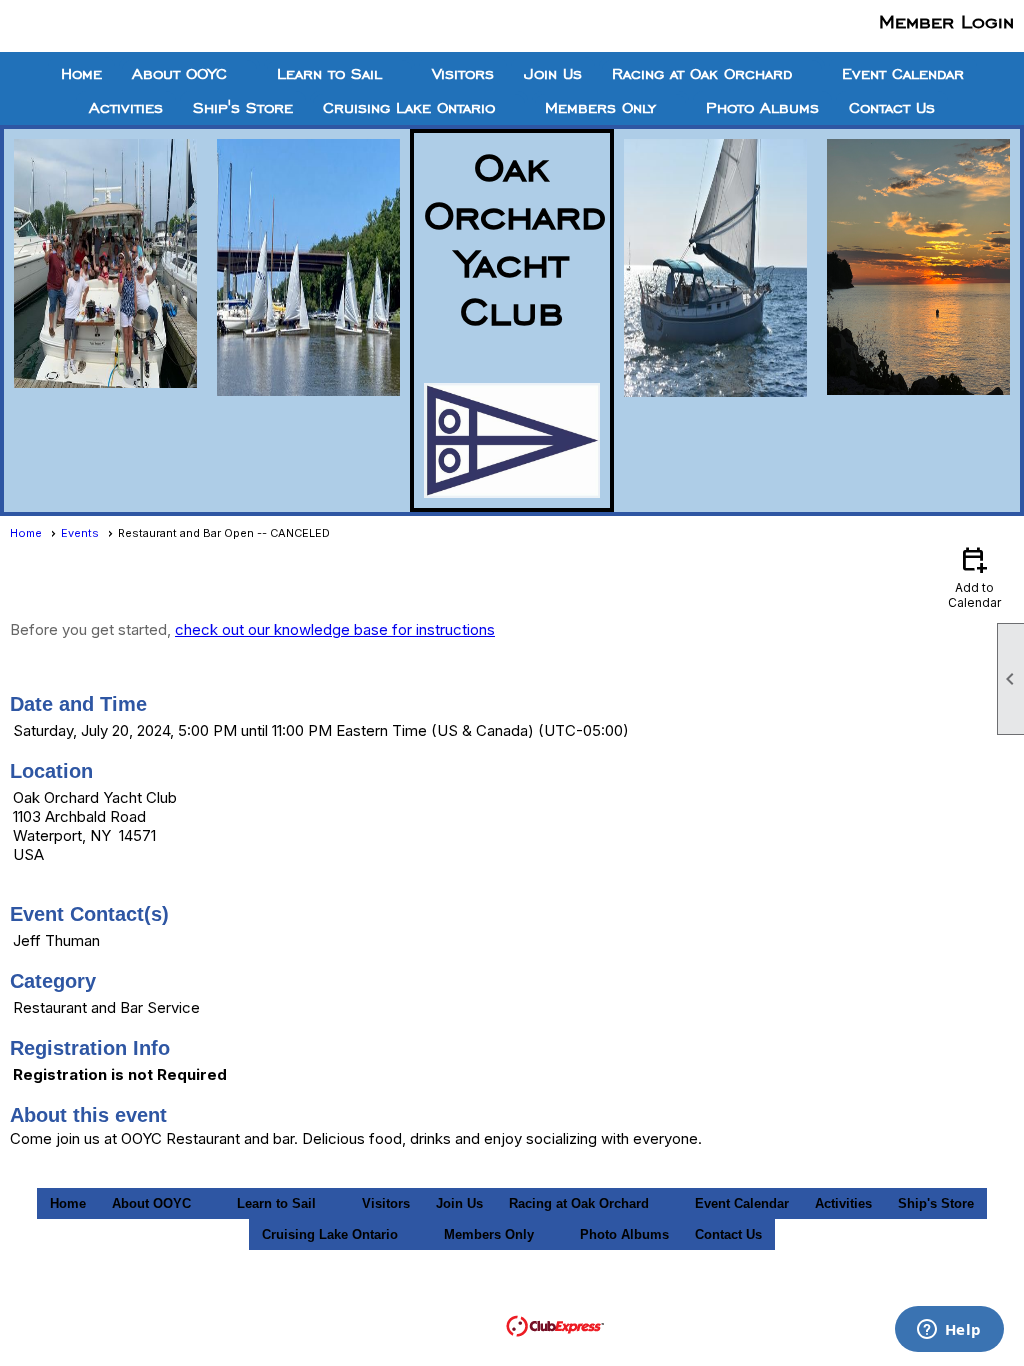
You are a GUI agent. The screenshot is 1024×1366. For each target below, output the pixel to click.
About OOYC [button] (179, 74)
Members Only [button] (600, 108)
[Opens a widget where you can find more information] (949, 1331)
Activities (126, 108)
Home (81, 74)
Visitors (463, 74)
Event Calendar (903, 74)
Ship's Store (243, 108)
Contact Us (892, 108)
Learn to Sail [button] (329, 74)
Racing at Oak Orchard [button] (702, 74)
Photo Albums (762, 108)
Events (80, 533)
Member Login (946, 21)
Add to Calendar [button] (974, 576)
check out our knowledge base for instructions (335, 629)
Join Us (553, 74)
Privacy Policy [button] (808, 1296)
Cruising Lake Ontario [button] (409, 108)
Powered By (461, 1324)
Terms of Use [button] (684, 1296)
